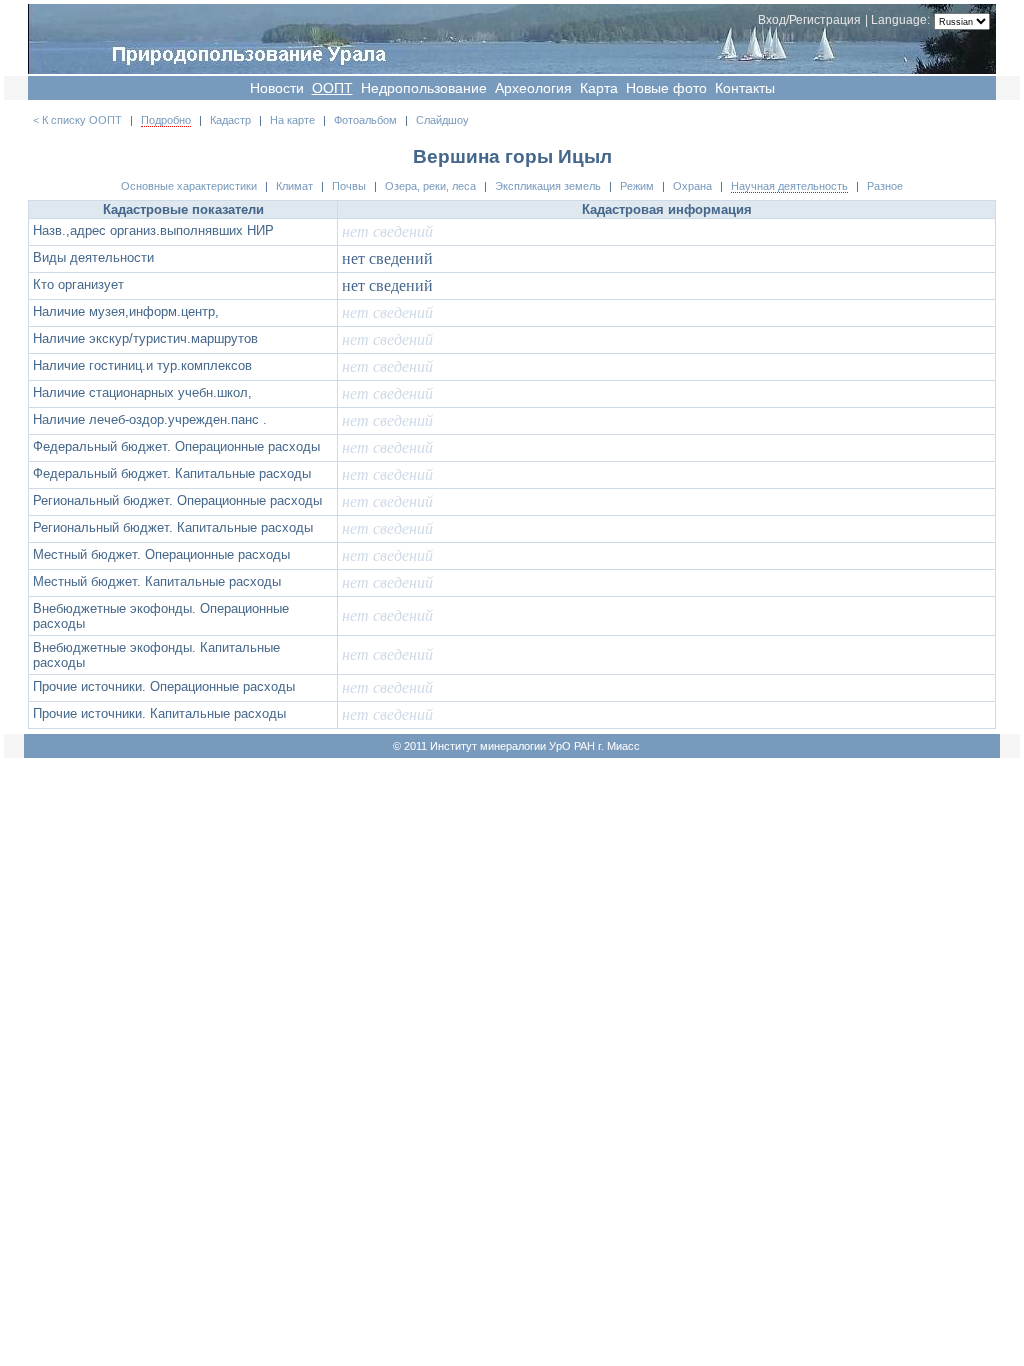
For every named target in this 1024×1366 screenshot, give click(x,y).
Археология (533, 88)
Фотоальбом (365, 120)
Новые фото (666, 88)
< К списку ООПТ (77, 120)
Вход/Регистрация (809, 20)
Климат (294, 186)
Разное (885, 186)
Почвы (349, 186)
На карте (292, 120)
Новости (277, 88)
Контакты (745, 88)
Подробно (166, 120)
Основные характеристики (189, 186)
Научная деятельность (789, 186)
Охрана (692, 186)
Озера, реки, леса (430, 186)
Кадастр (230, 120)
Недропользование (424, 88)
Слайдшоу (442, 120)
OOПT (332, 88)
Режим (637, 186)
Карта (599, 88)
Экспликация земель (548, 186)
